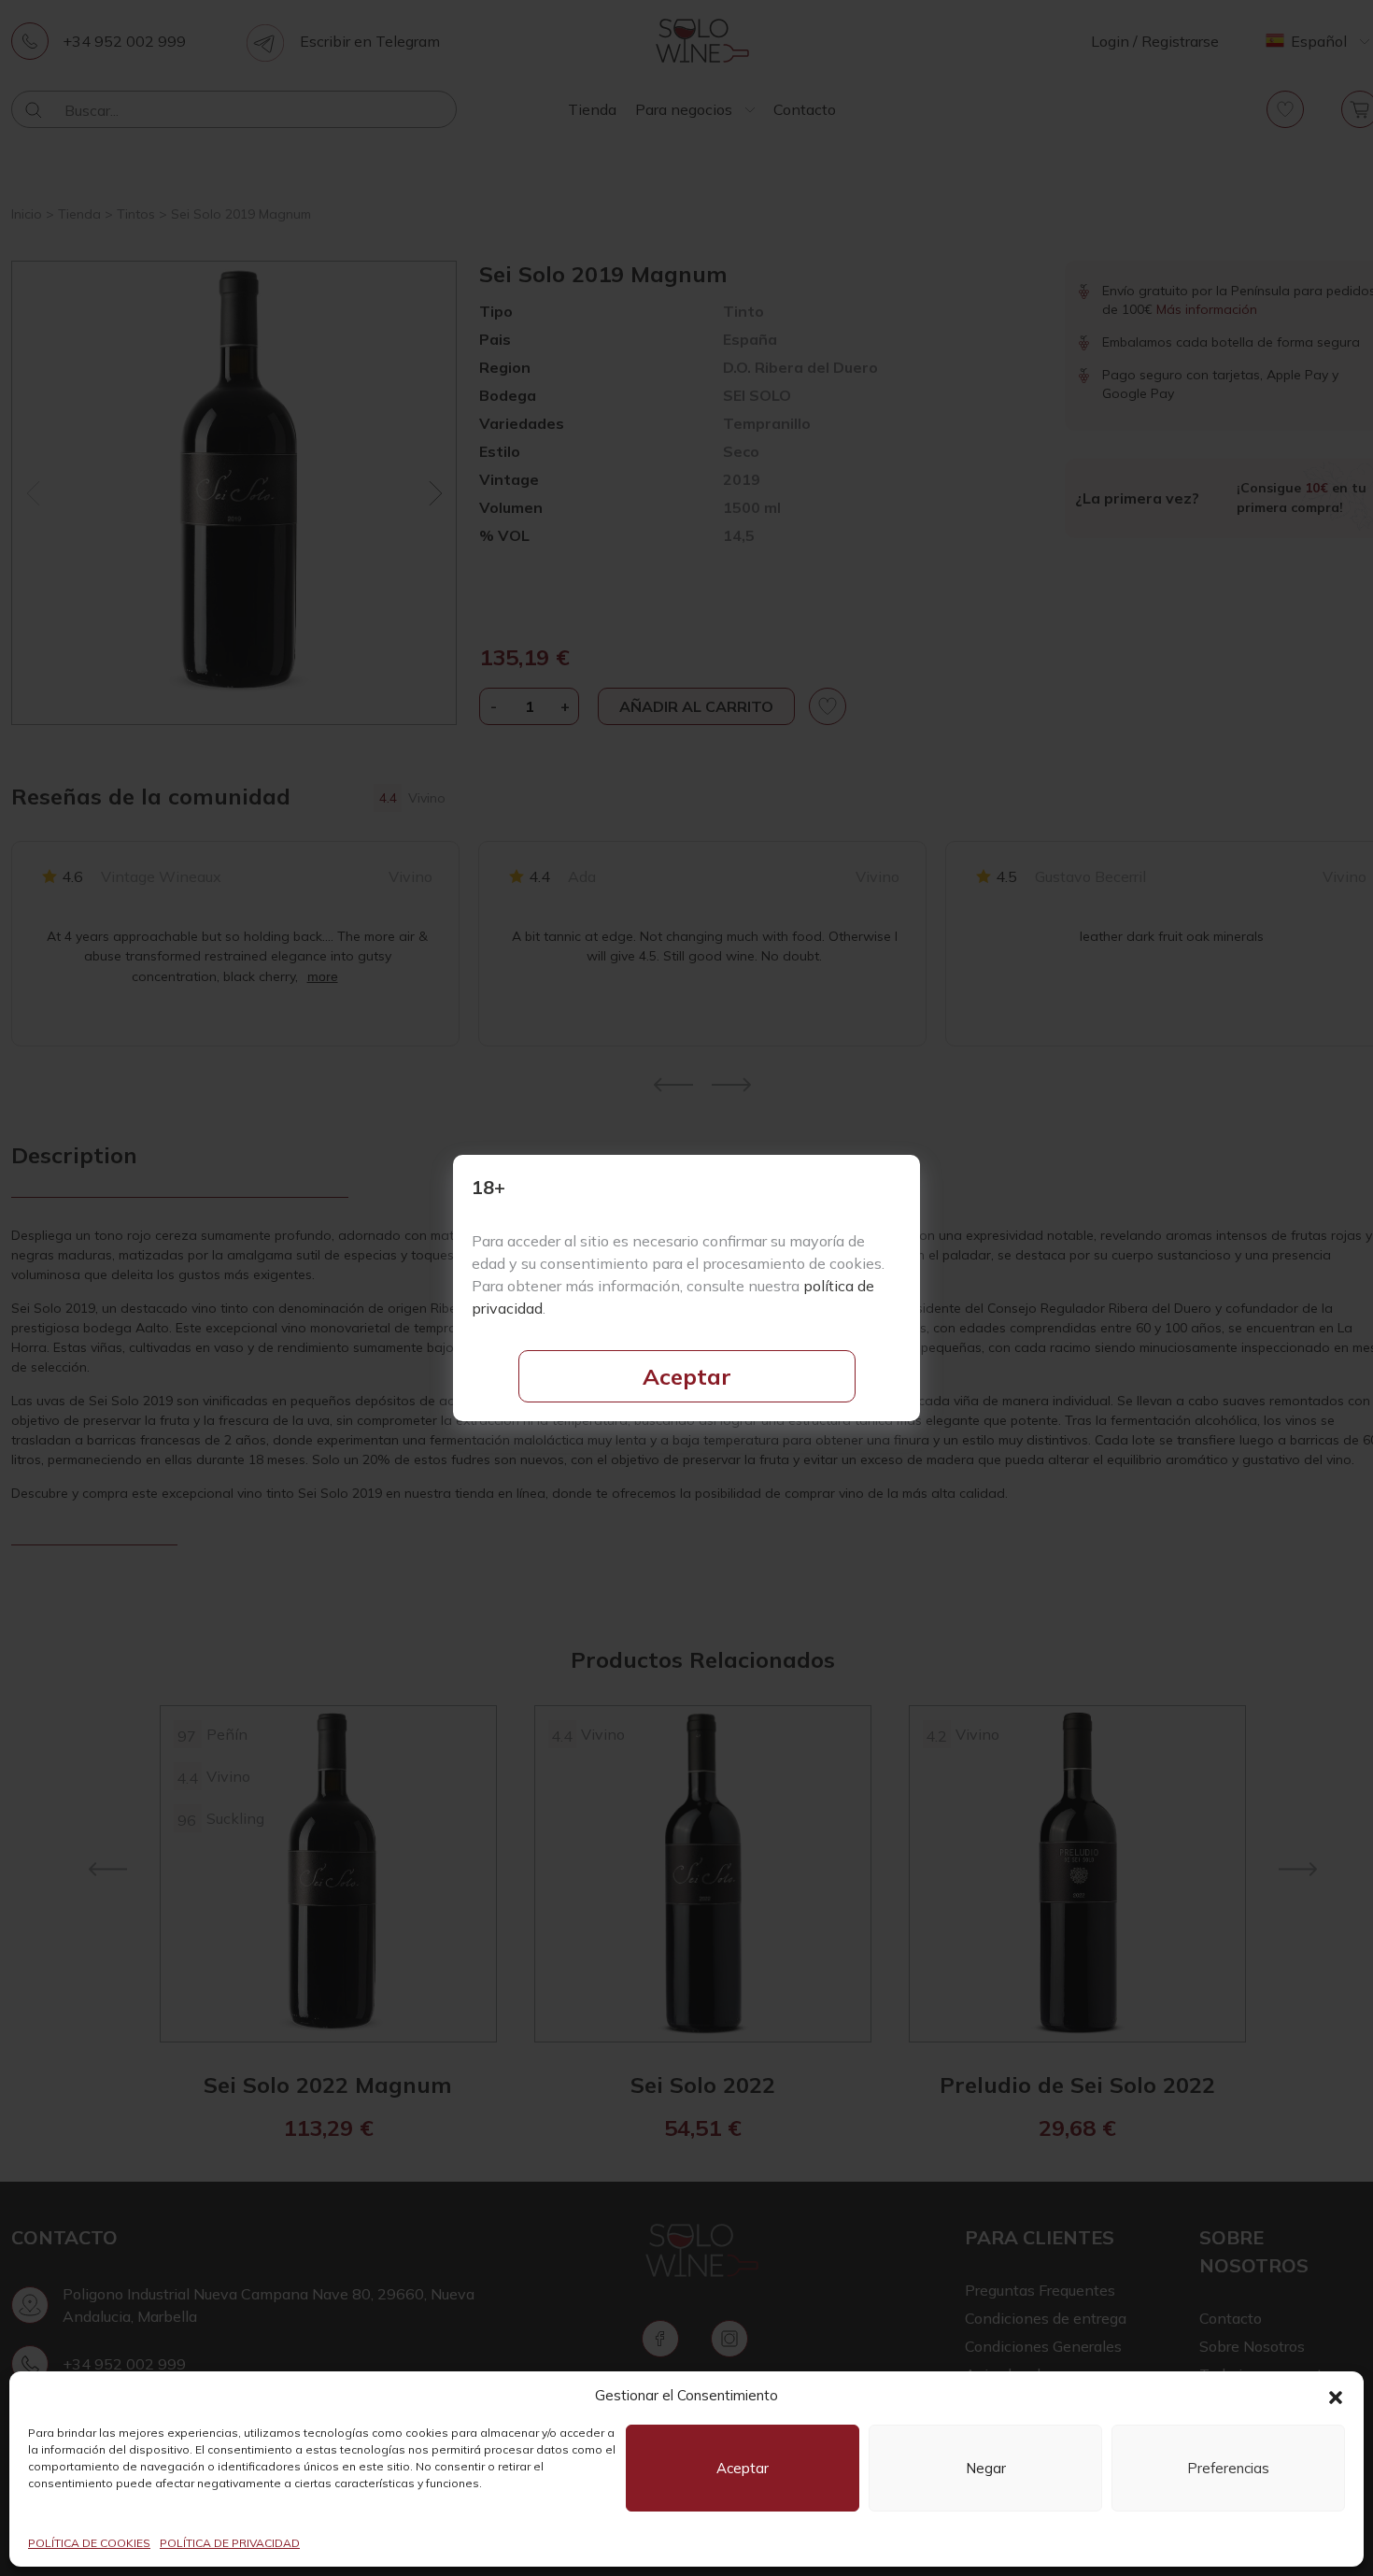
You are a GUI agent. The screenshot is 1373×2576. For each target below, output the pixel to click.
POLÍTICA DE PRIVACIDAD (230, 2543)
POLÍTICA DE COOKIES (89, 2543)
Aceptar (687, 1376)
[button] (1336, 2396)
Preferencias (1228, 2468)
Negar (986, 2468)
